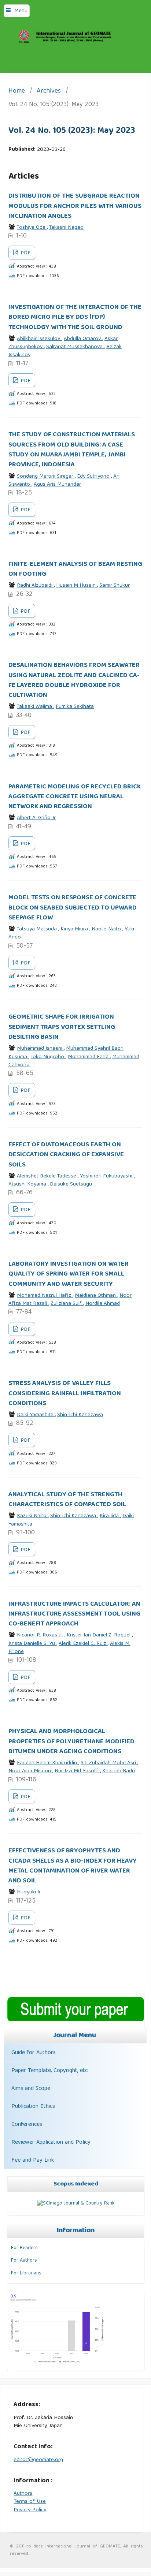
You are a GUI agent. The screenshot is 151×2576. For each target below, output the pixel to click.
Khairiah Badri (119, 1771)
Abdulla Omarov (83, 339)
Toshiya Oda (32, 228)
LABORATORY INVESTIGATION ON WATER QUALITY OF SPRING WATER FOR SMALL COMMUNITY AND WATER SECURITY (69, 1274)
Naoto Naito (107, 929)
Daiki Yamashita (36, 1415)
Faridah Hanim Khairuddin (48, 1763)
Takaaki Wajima (35, 707)
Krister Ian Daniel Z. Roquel (99, 1635)
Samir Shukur (115, 586)
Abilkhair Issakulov (39, 339)
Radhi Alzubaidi (35, 586)
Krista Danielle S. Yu (32, 1644)
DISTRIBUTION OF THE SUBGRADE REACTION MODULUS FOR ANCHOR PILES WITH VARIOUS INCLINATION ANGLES (75, 206)
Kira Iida (110, 1516)
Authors (23, 2494)
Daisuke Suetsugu (71, 1184)
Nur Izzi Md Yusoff (77, 1771)
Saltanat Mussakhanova (75, 347)
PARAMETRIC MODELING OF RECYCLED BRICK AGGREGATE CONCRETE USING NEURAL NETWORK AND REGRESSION (75, 797)
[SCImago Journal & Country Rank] (76, 2203)
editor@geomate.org (38, 2460)
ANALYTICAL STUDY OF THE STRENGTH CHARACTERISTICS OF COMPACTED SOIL (67, 1500)
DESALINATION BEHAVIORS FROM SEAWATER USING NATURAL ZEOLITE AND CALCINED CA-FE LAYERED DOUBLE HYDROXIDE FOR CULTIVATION (74, 680)
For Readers (24, 2248)
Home (17, 92)
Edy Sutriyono (94, 477)
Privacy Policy (30, 2510)
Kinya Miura (75, 929)
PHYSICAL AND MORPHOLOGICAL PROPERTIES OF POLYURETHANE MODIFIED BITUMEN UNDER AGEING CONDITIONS (71, 1742)
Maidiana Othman (96, 1296)
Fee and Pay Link (33, 2161)
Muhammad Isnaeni (40, 1049)
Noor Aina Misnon (30, 1771)
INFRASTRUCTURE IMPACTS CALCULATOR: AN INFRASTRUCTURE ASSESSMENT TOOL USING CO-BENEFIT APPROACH (74, 1614)
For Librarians (26, 2273)
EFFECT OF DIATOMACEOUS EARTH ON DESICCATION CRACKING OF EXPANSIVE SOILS (66, 1155)
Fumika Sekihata (75, 707)
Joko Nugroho (48, 1057)
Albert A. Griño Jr (36, 818)
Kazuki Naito (32, 1516)
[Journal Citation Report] (58, 2363)
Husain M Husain (77, 586)
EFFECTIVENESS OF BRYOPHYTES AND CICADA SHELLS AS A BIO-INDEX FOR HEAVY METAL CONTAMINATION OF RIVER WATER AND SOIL (73, 1866)
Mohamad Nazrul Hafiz (45, 1296)
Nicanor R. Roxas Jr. (41, 1635)
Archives (49, 92)
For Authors (24, 2260)
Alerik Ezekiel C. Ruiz (83, 1644)
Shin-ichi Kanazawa (80, 1415)
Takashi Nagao (66, 228)
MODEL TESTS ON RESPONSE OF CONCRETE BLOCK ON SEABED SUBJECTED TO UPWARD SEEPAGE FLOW (73, 908)
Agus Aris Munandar (57, 485)
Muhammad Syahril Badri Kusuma (66, 1053)
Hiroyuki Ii (28, 1892)
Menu (21, 11)
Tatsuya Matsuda (38, 929)
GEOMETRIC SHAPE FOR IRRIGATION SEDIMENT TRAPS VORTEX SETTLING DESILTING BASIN (62, 1027)
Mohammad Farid (89, 1057)
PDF (25, 253)
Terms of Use (30, 2502)
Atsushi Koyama (28, 1184)
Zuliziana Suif (67, 1304)
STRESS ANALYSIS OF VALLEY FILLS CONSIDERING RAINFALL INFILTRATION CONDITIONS (65, 1394)
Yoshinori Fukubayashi (107, 1176)
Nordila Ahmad (103, 1304)
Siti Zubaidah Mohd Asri (109, 1763)
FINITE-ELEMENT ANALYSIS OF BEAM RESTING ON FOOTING (75, 569)
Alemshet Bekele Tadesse (47, 1176)
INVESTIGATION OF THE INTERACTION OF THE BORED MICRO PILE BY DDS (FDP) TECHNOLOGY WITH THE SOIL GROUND (75, 318)
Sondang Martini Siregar (46, 477)
